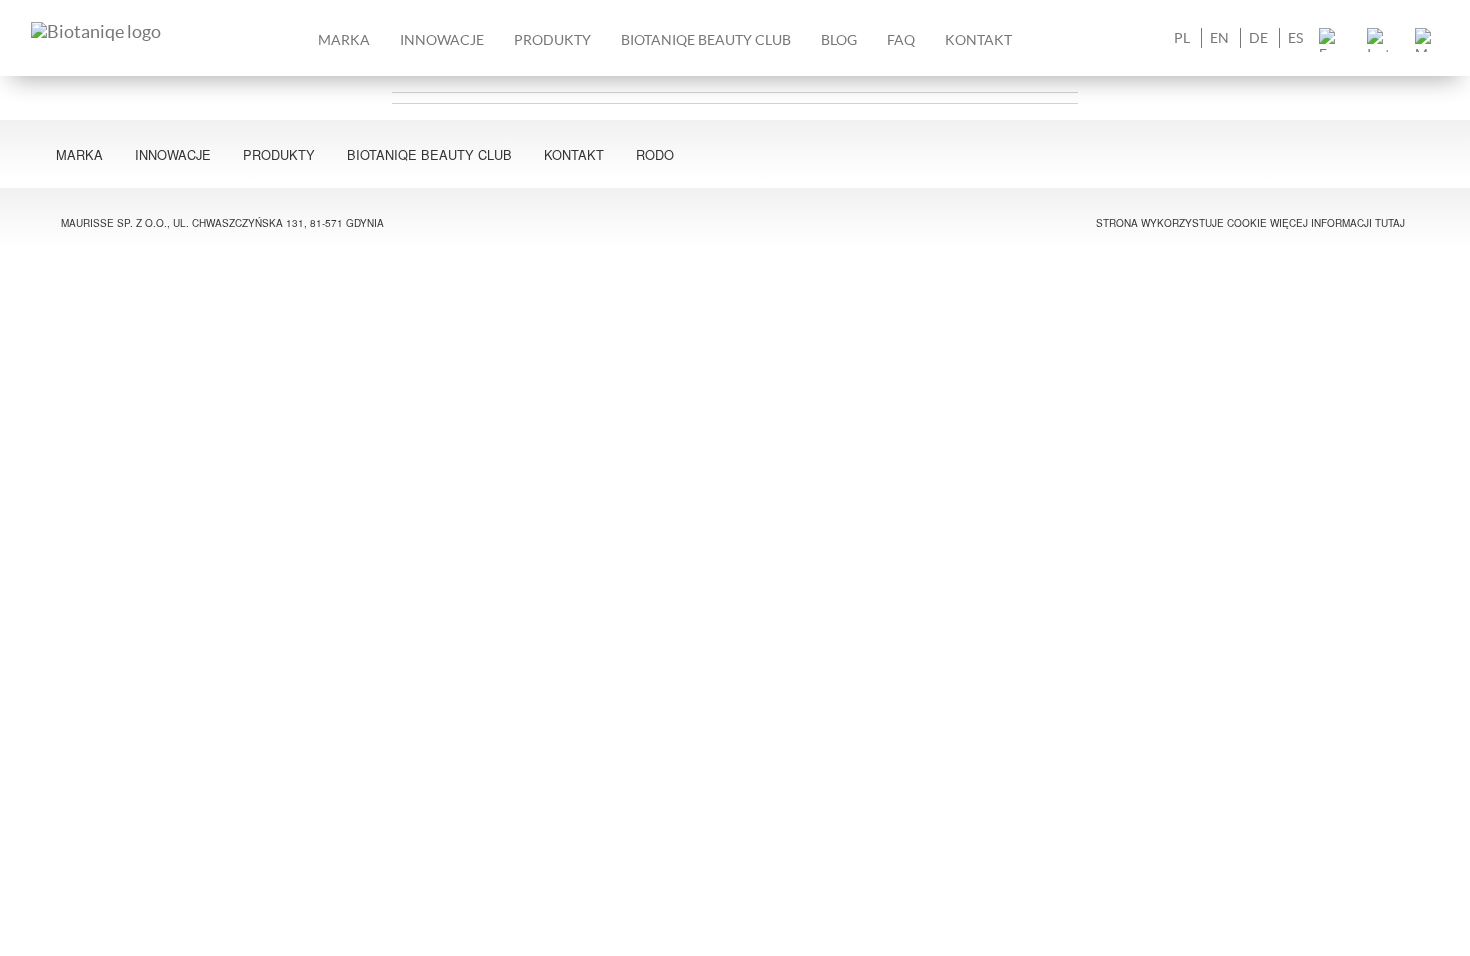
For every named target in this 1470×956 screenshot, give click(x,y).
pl (1182, 38)
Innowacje (442, 40)
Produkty (279, 154)
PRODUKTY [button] (552, 40)
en (1219, 38)
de (1258, 38)
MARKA (344, 40)
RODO (655, 154)
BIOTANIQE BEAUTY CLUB (706, 40)
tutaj (1390, 223)
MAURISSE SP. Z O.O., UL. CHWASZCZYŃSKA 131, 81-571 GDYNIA (222, 223)
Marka (79, 154)
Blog (839, 40)
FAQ (901, 40)
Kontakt (978, 40)
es (1295, 38)
